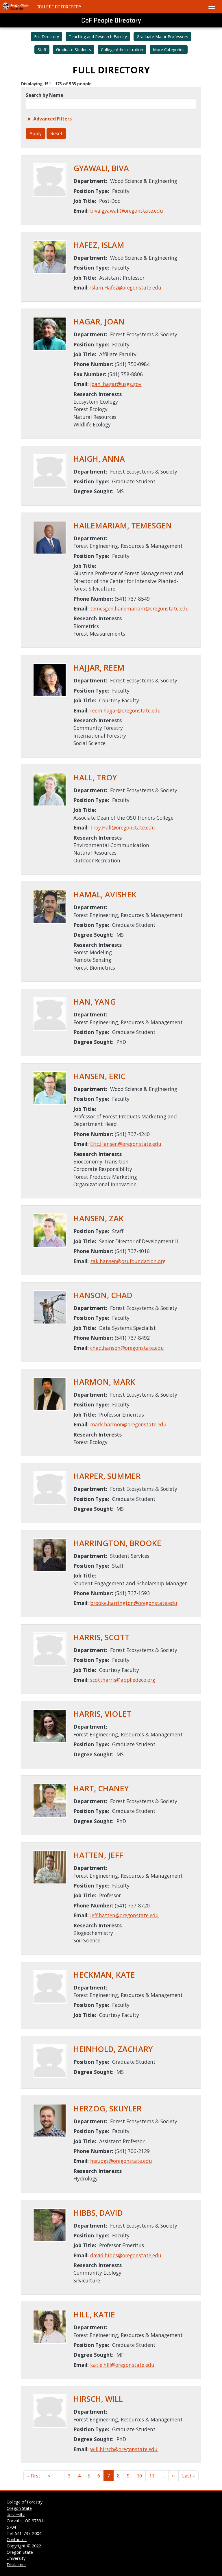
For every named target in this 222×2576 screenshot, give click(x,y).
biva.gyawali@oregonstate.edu (127, 211)
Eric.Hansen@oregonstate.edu (126, 1144)
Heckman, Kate (104, 1975)
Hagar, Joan (99, 322)
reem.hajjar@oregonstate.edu (125, 710)
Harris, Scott (101, 1637)
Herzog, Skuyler (108, 2109)
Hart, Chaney (101, 1788)
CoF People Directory (111, 20)
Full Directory (47, 37)
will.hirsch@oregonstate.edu (124, 2449)
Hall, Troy (95, 777)
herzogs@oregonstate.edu (121, 2161)
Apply (36, 133)
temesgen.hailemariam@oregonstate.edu (139, 608)
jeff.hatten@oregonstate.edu (124, 1915)
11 (152, 2476)
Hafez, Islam (99, 245)
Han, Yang (95, 1002)
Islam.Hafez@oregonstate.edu (126, 287)
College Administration (122, 50)
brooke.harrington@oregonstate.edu (134, 1603)
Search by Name (45, 95)
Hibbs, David (98, 2213)
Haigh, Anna (99, 459)
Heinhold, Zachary (113, 2049)
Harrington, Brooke (117, 1543)
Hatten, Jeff (98, 1855)
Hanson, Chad (103, 1295)
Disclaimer (16, 2565)
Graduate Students (74, 50)
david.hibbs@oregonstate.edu (126, 2255)
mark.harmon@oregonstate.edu (128, 1424)
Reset (56, 133)
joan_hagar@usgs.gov (116, 384)
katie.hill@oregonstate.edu (122, 2365)
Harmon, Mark (104, 1382)
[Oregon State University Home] (16, 6)
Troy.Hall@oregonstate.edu (123, 827)
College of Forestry (59, 7)
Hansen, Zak (99, 1218)
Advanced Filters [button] (52, 119)
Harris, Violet (102, 1714)
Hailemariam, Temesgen (123, 526)
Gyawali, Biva (101, 168)
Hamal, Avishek (105, 894)
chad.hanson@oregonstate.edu (127, 1348)
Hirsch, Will (98, 2399)
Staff (42, 50)
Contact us (17, 2539)
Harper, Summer (107, 1476)
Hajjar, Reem (99, 668)
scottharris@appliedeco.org (123, 1680)
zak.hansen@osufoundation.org (128, 1261)
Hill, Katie (94, 2315)
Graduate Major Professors (162, 37)
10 (139, 2476)
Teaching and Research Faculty (98, 37)
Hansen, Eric (99, 1076)
